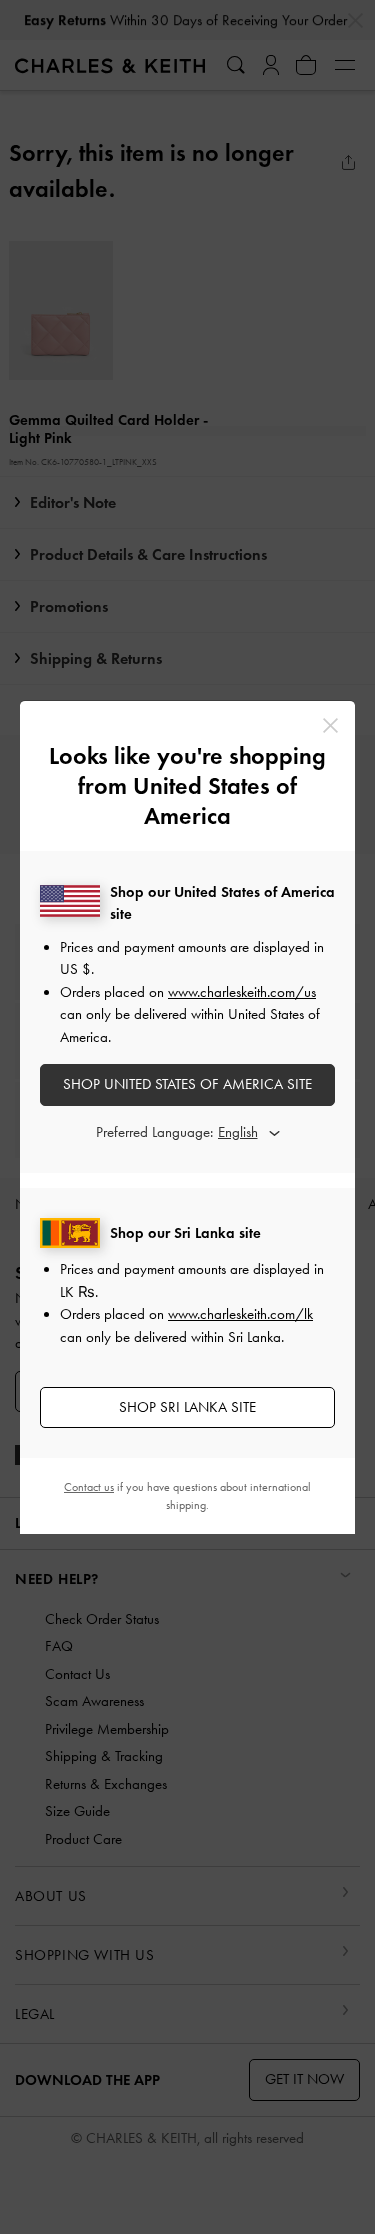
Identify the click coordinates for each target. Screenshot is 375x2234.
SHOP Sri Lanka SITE (187, 1407)
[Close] (330, 725)
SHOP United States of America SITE (187, 1084)
